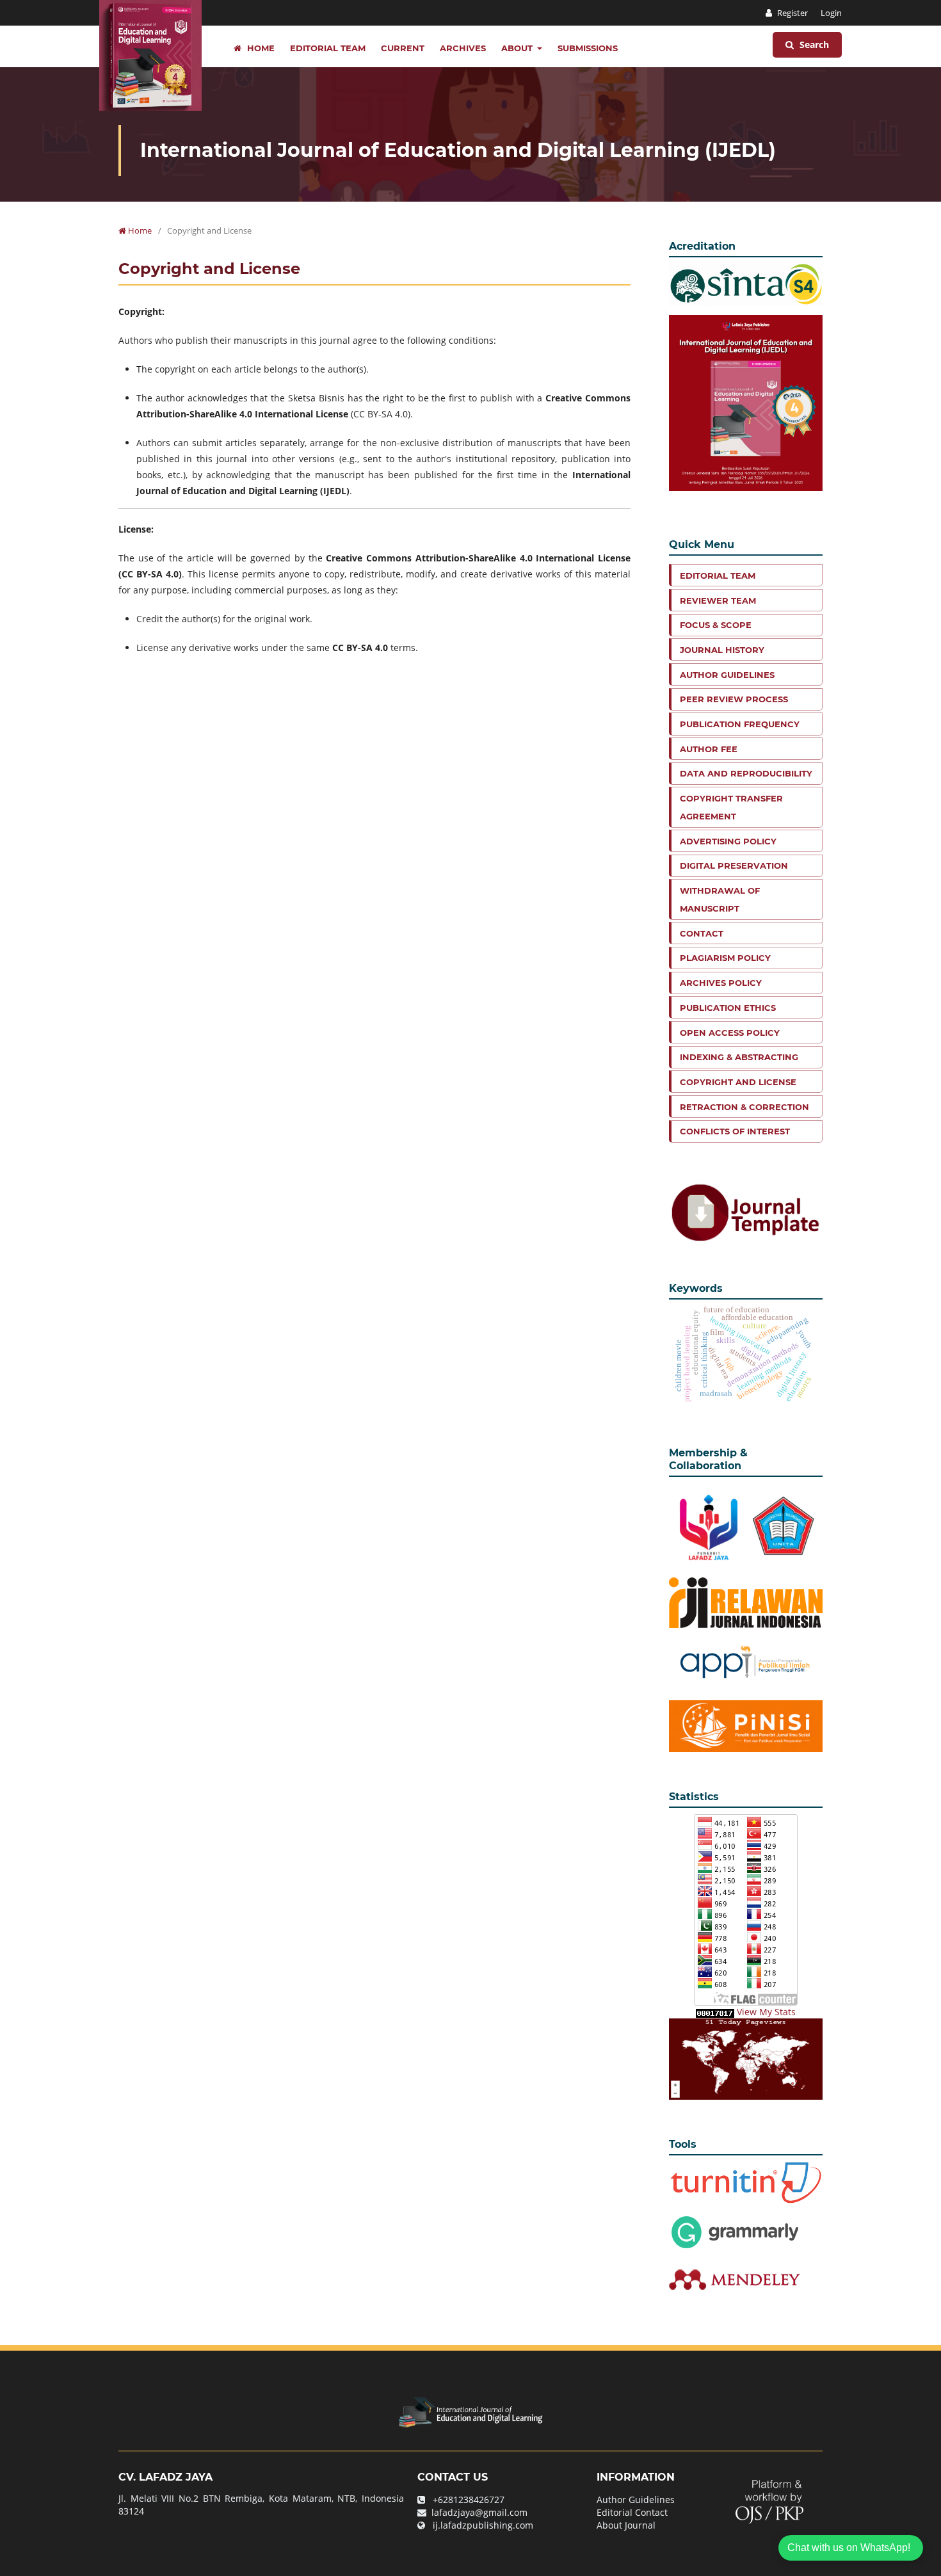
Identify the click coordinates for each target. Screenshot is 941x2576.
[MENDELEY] (735, 2231)
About (518, 48)
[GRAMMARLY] (735, 2279)
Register (792, 13)
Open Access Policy (730, 1033)
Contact (702, 933)
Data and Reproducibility (746, 773)
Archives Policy (721, 983)
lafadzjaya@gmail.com (479, 2512)
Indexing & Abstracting (739, 1057)
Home (260, 48)
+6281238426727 (469, 2500)
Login (831, 13)
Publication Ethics (728, 1008)
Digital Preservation (734, 865)
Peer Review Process (734, 699)
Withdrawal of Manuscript (720, 899)
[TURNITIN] (746, 2182)
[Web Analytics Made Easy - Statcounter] (715, 2012)
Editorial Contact (632, 2512)
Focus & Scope (716, 625)
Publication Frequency (740, 724)
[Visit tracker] (746, 2058)
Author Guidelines (727, 675)
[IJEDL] (470, 2411)
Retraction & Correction (744, 1107)
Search (813, 44)
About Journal (626, 2525)
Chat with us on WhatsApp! (849, 2548)
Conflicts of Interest (735, 1131)
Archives (463, 48)
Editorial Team (328, 48)
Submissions (588, 48)
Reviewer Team (718, 600)
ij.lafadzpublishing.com (483, 2525)
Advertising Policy (728, 841)
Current (403, 48)
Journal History (722, 650)
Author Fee (709, 749)
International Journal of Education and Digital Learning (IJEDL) (458, 150)
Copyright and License (738, 1082)
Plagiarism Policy (725, 958)
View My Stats (766, 2012)
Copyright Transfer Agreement (731, 807)
